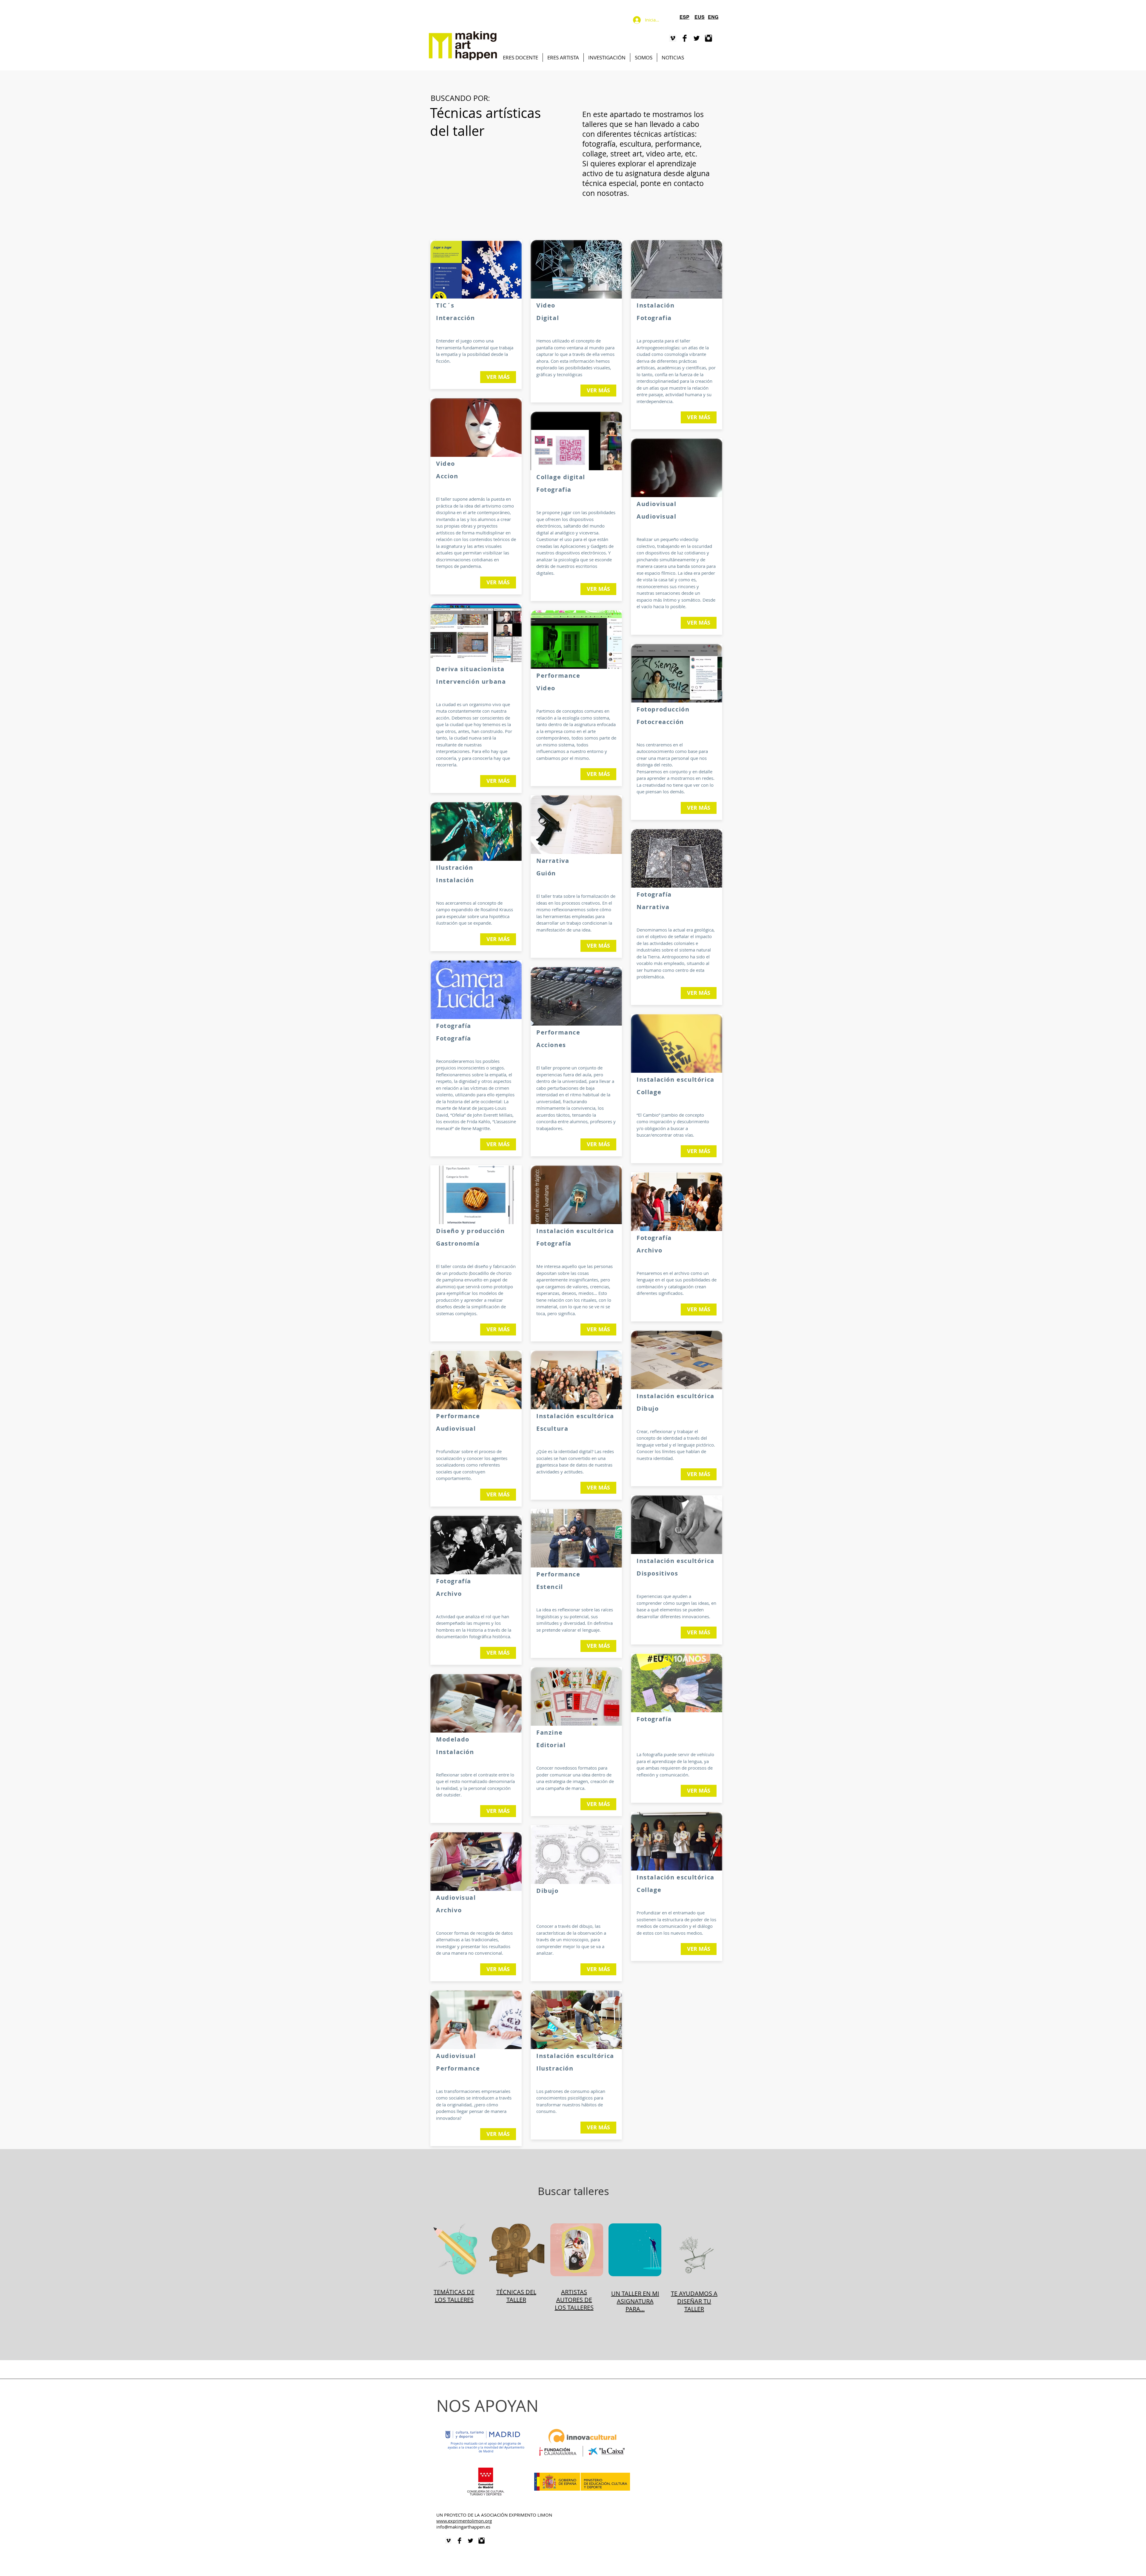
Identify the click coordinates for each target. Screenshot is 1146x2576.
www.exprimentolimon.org (464, 2521)
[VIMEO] (673, 38)
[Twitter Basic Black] (697, 38)
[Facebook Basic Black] (685, 38)
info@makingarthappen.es (463, 2527)
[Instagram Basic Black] (708, 38)
